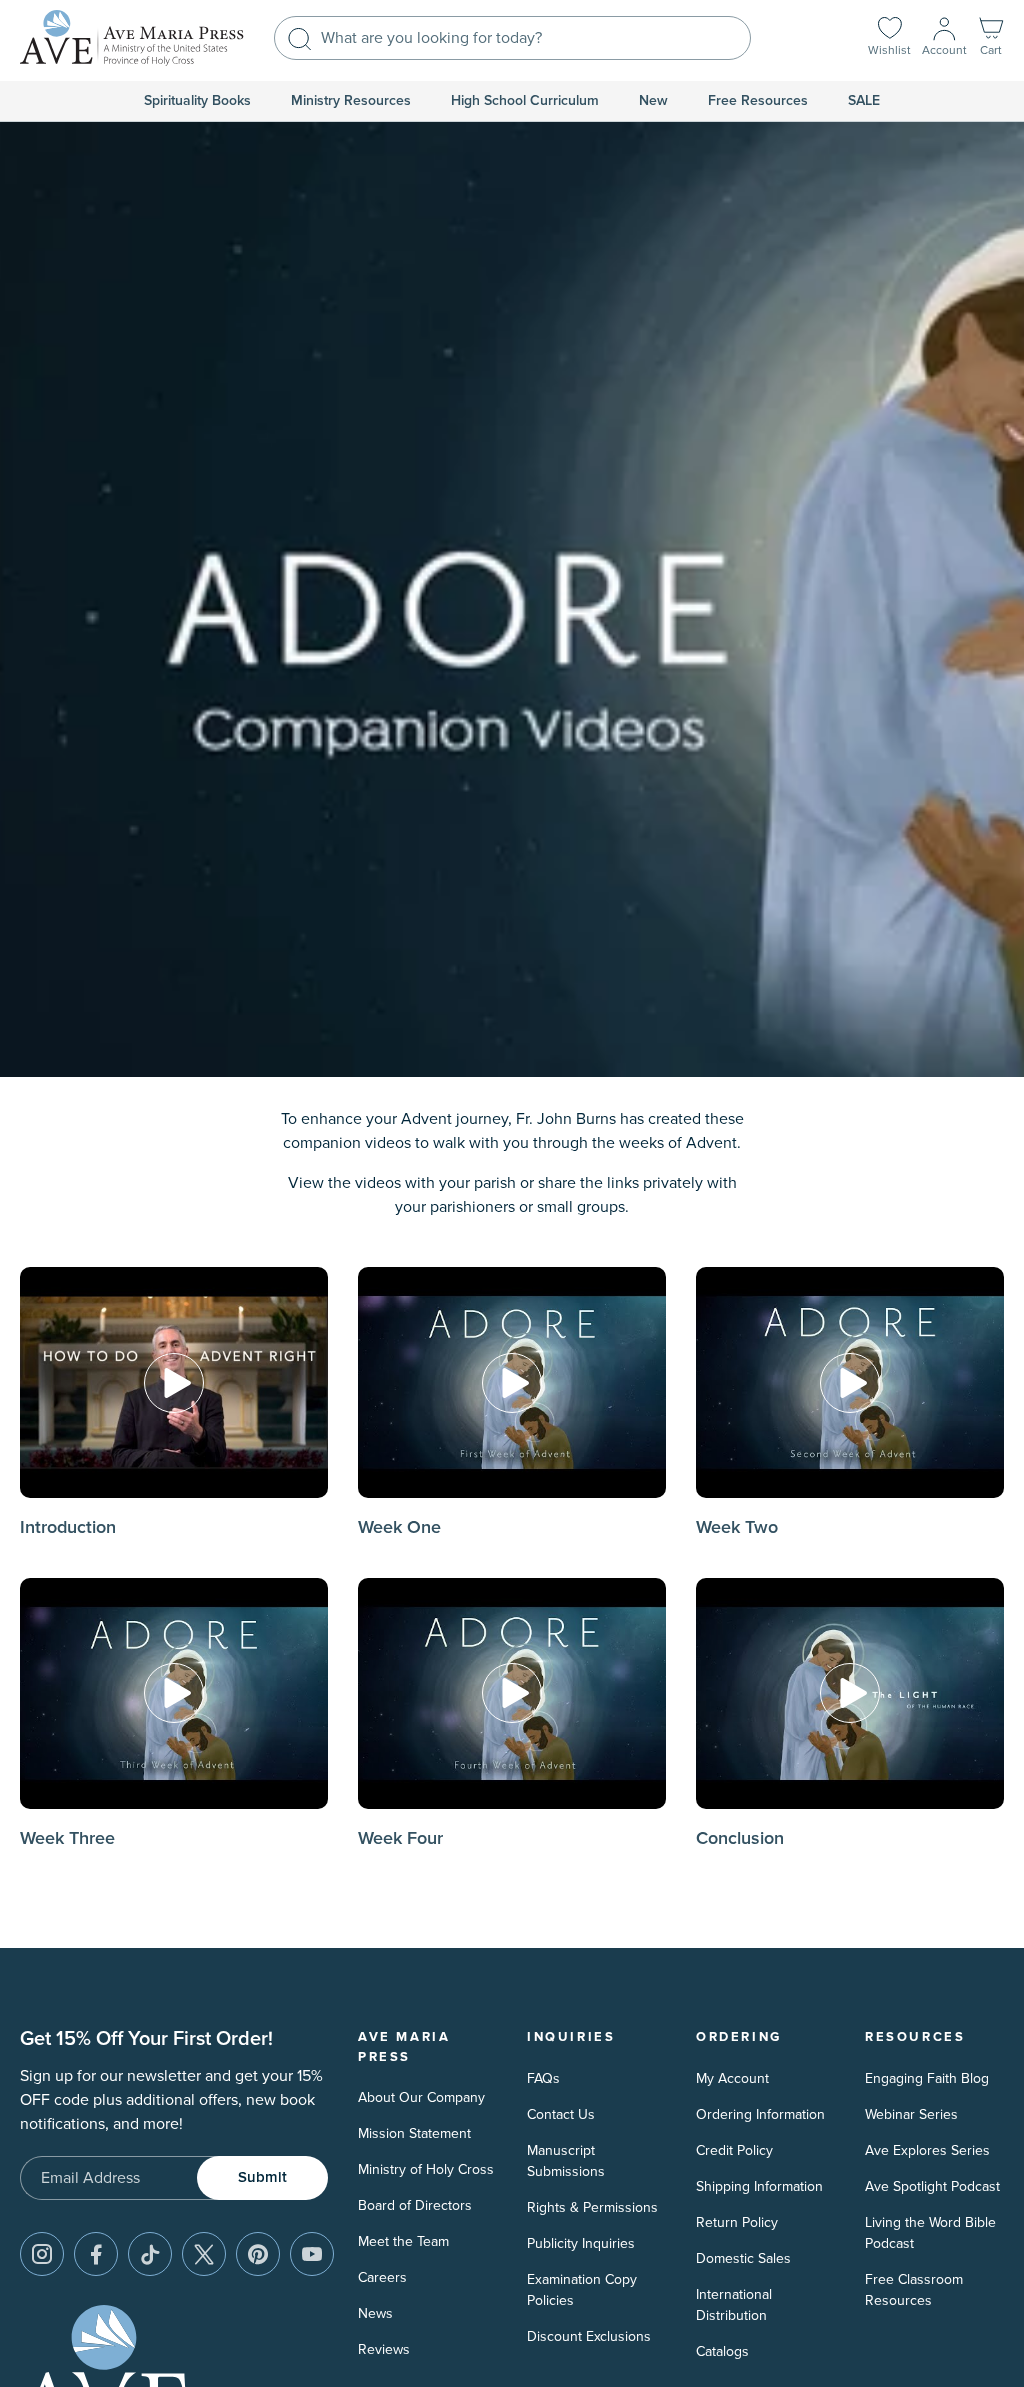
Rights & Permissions (592, 2207)
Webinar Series (911, 2114)
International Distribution (734, 2305)
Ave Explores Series (927, 2150)
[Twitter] (204, 2254)
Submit (262, 2177)
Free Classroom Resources (914, 2290)
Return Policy (737, 2222)
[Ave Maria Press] (132, 38)
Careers (382, 2277)
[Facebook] (96, 2254)
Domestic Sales (743, 2258)
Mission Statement (414, 2133)
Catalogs (722, 2351)
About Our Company (421, 2097)
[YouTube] (312, 2254)
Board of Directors (415, 2205)
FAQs (543, 2078)
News (375, 2313)
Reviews (384, 2349)
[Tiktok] (150, 2254)
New (653, 101)
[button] (991, 38)
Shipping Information (759, 2186)
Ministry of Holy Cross (426, 2169)
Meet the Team (403, 2241)
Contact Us (561, 2114)
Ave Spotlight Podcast (932, 2186)
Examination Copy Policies (582, 2290)
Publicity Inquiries (581, 2243)
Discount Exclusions (589, 2336)
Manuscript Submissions (566, 2161)
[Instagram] (42, 2254)
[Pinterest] (258, 2254)
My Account (732, 2078)
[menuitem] (197, 101)
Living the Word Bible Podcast (930, 2233)
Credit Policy (734, 2150)
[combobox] (512, 38)
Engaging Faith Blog (927, 2078)
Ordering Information (760, 2114)
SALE (864, 101)
